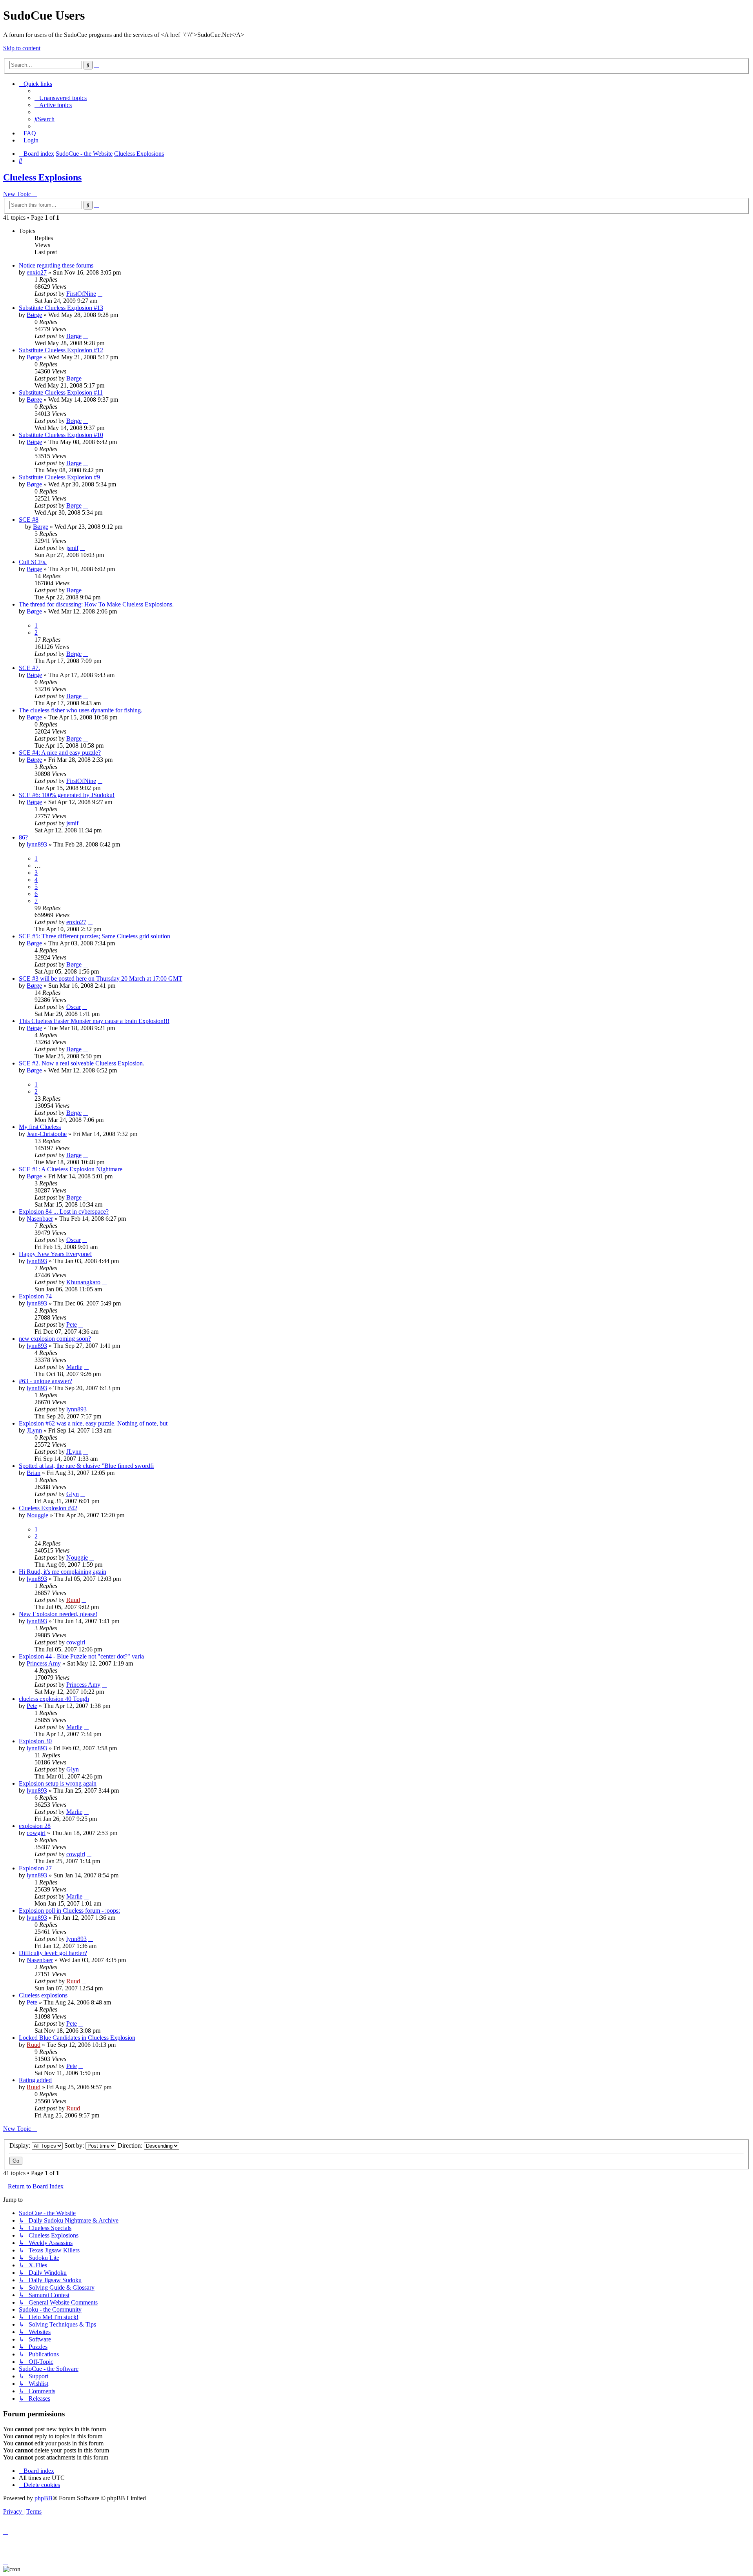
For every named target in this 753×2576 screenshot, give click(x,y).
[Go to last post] (100, 294)
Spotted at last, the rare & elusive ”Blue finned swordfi (86, 1466)
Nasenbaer (40, 1219)
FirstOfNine (81, 294)
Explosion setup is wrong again (58, 1783)
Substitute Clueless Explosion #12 (61, 350)
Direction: (131, 2145)
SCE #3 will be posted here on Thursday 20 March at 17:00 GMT (101, 979)
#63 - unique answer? (45, 1381)
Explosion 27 (35, 1868)
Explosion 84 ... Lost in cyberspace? (64, 1212)
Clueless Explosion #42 (48, 1508)
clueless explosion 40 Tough (54, 1699)
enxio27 (37, 272)
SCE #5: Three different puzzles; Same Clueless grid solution (95, 936)
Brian (34, 1473)
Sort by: (75, 2145)
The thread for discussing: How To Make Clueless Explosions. (96, 604)
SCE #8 (29, 520)
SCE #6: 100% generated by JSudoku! (67, 795)
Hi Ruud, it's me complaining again (63, 1572)
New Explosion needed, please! (58, 1614)
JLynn (34, 1430)
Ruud (73, 1600)
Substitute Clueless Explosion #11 (61, 392)
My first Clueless (40, 1127)
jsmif (72, 548)
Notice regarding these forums (56, 265)
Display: (21, 2145)
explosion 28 (35, 1826)
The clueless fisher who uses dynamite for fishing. (81, 710)
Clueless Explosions (42, 177)
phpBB (44, 2498)
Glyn (73, 1494)
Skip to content (22, 48)
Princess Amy (44, 1663)
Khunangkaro (83, 1282)
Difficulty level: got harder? (53, 1953)
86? (23, 837)
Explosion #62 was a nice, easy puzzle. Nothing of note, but (93, 1423)
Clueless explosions (43, 1995)
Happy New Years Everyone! (55, 1254)
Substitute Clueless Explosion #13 (61, 308)
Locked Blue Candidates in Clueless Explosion (77, 2038)
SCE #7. (29, 668)
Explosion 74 (35, 1296)
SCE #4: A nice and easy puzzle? (60, 753)
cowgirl (76, 1642)
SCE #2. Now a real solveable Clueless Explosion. (82, 1063)
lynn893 (37, 844)
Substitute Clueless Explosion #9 (59, 477)
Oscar (74, 1007)
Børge (34, 315)
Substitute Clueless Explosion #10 (61, 435)
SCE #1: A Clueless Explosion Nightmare (71, 1169)
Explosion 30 (35, 1741)
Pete (72, 1324)
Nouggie (37, 1515)
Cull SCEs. (33, 562)
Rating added (35, 2080)
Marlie (74, 1367)
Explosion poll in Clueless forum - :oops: (69, 1911)
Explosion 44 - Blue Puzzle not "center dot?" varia (81, 1656)
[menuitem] (61, 98)
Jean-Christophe (47, 1134)
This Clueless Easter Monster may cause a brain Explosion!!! (94, 1021)
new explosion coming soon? (55, 1339)
